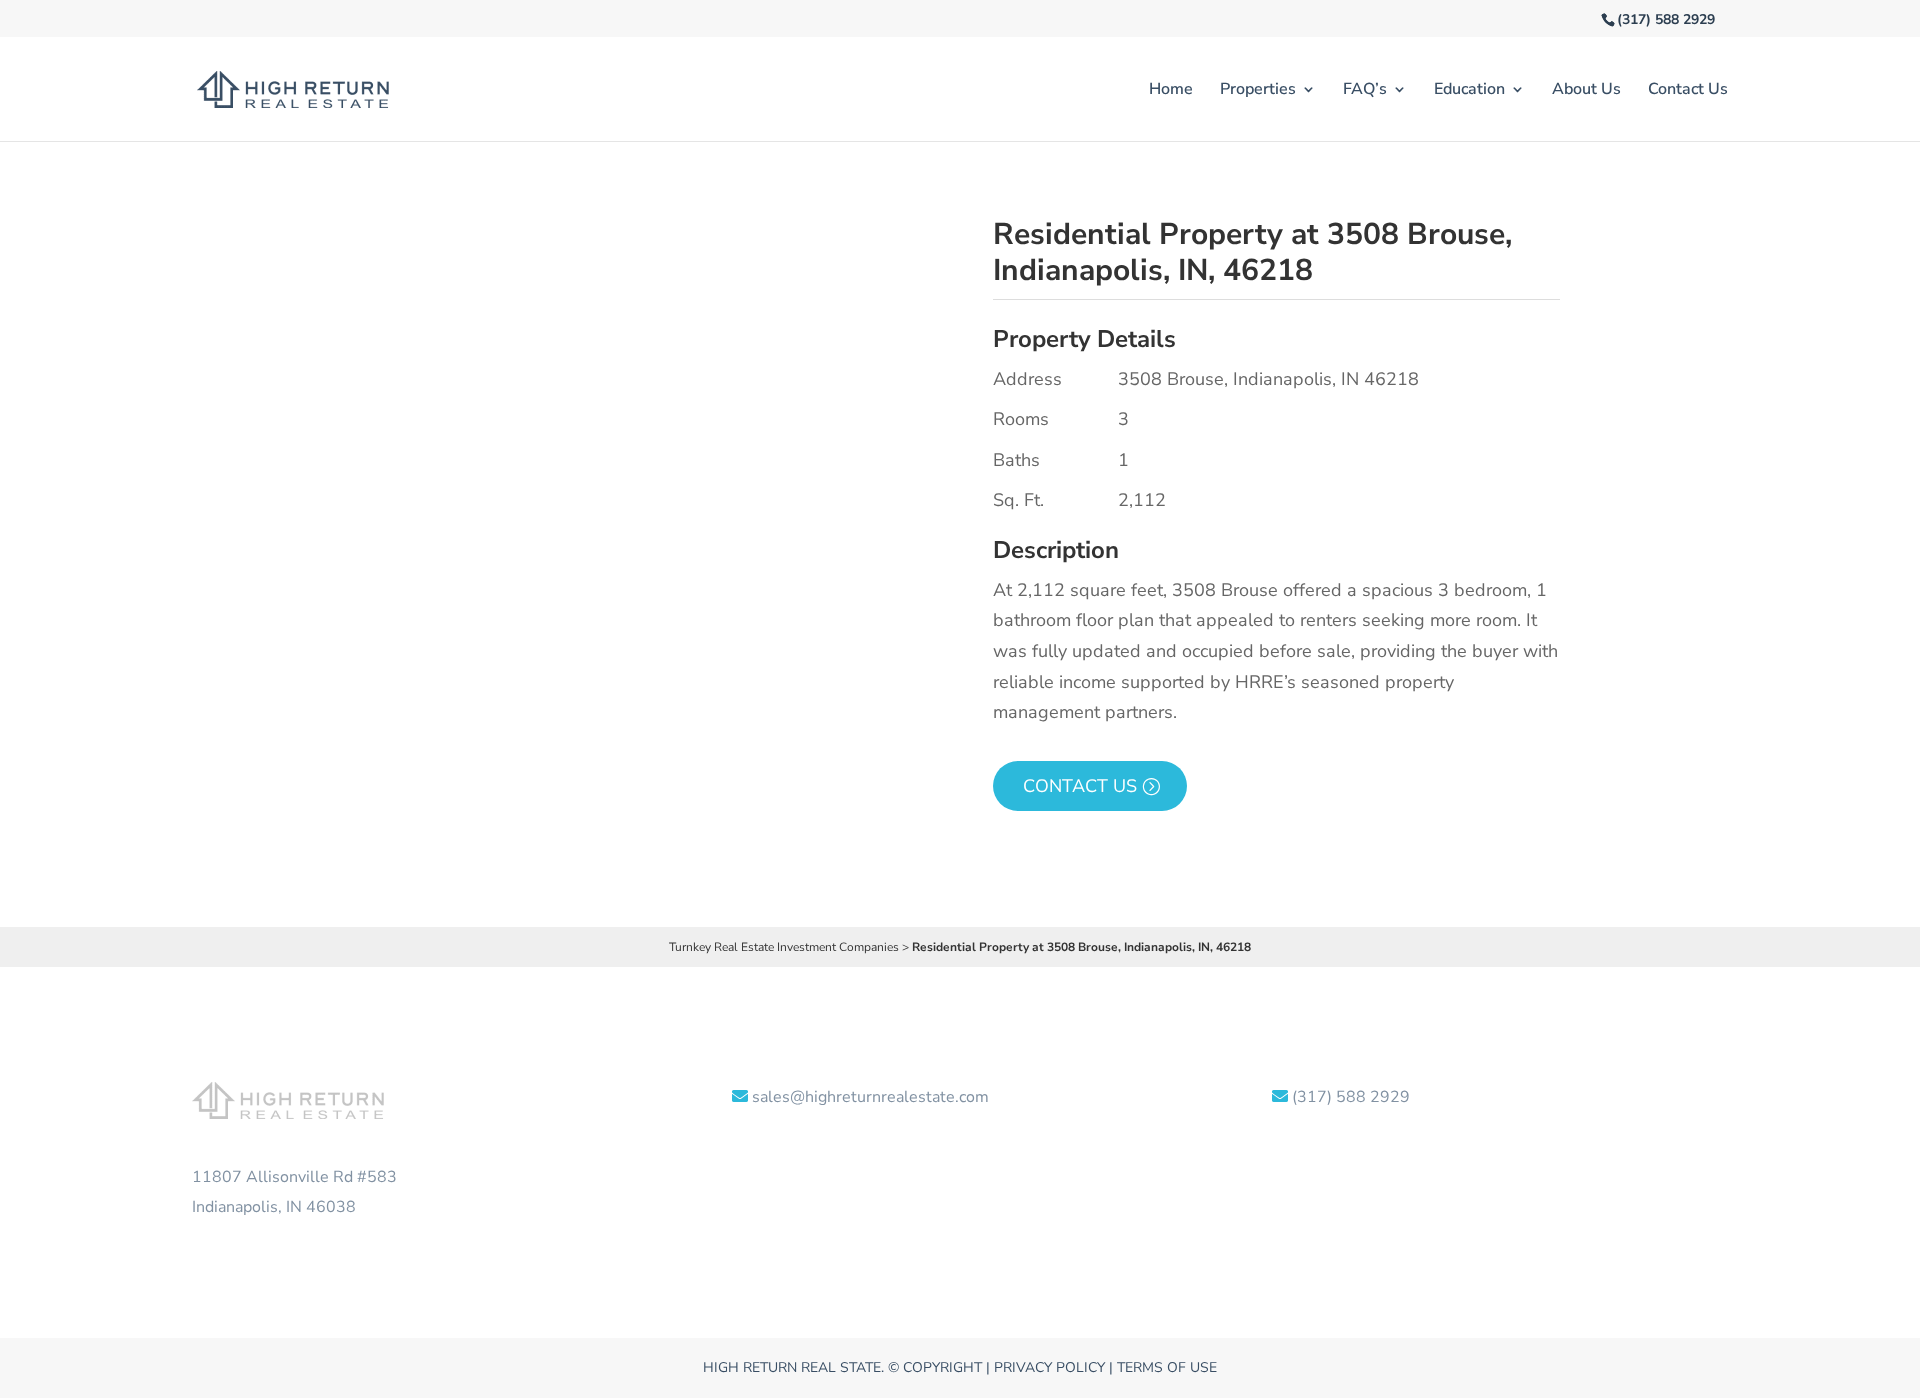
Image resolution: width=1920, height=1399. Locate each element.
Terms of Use (1167, 1367)
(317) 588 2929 (1666, 19)
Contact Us (1688, 91)
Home (1171, 91)
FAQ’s (1365, 91)
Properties (1258, 91)
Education (1469, 91)
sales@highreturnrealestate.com (870, 1097)
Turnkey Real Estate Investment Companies (784, 947)
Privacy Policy (1049, 1367)
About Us (1586, 91)
